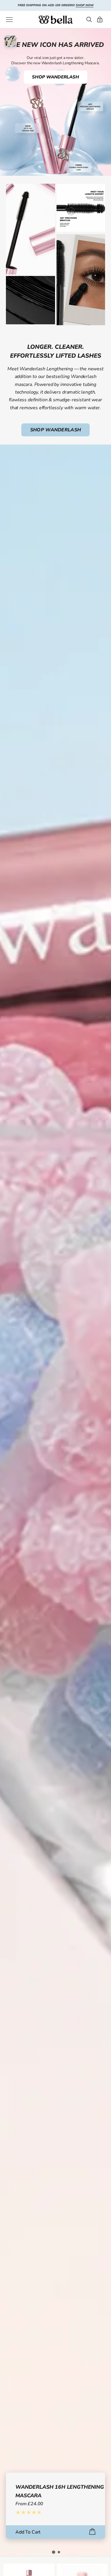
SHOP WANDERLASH (55, 77)
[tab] (53, 2552)
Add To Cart (28, 2532)
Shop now (85, 5)
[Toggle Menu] (9, 20)
